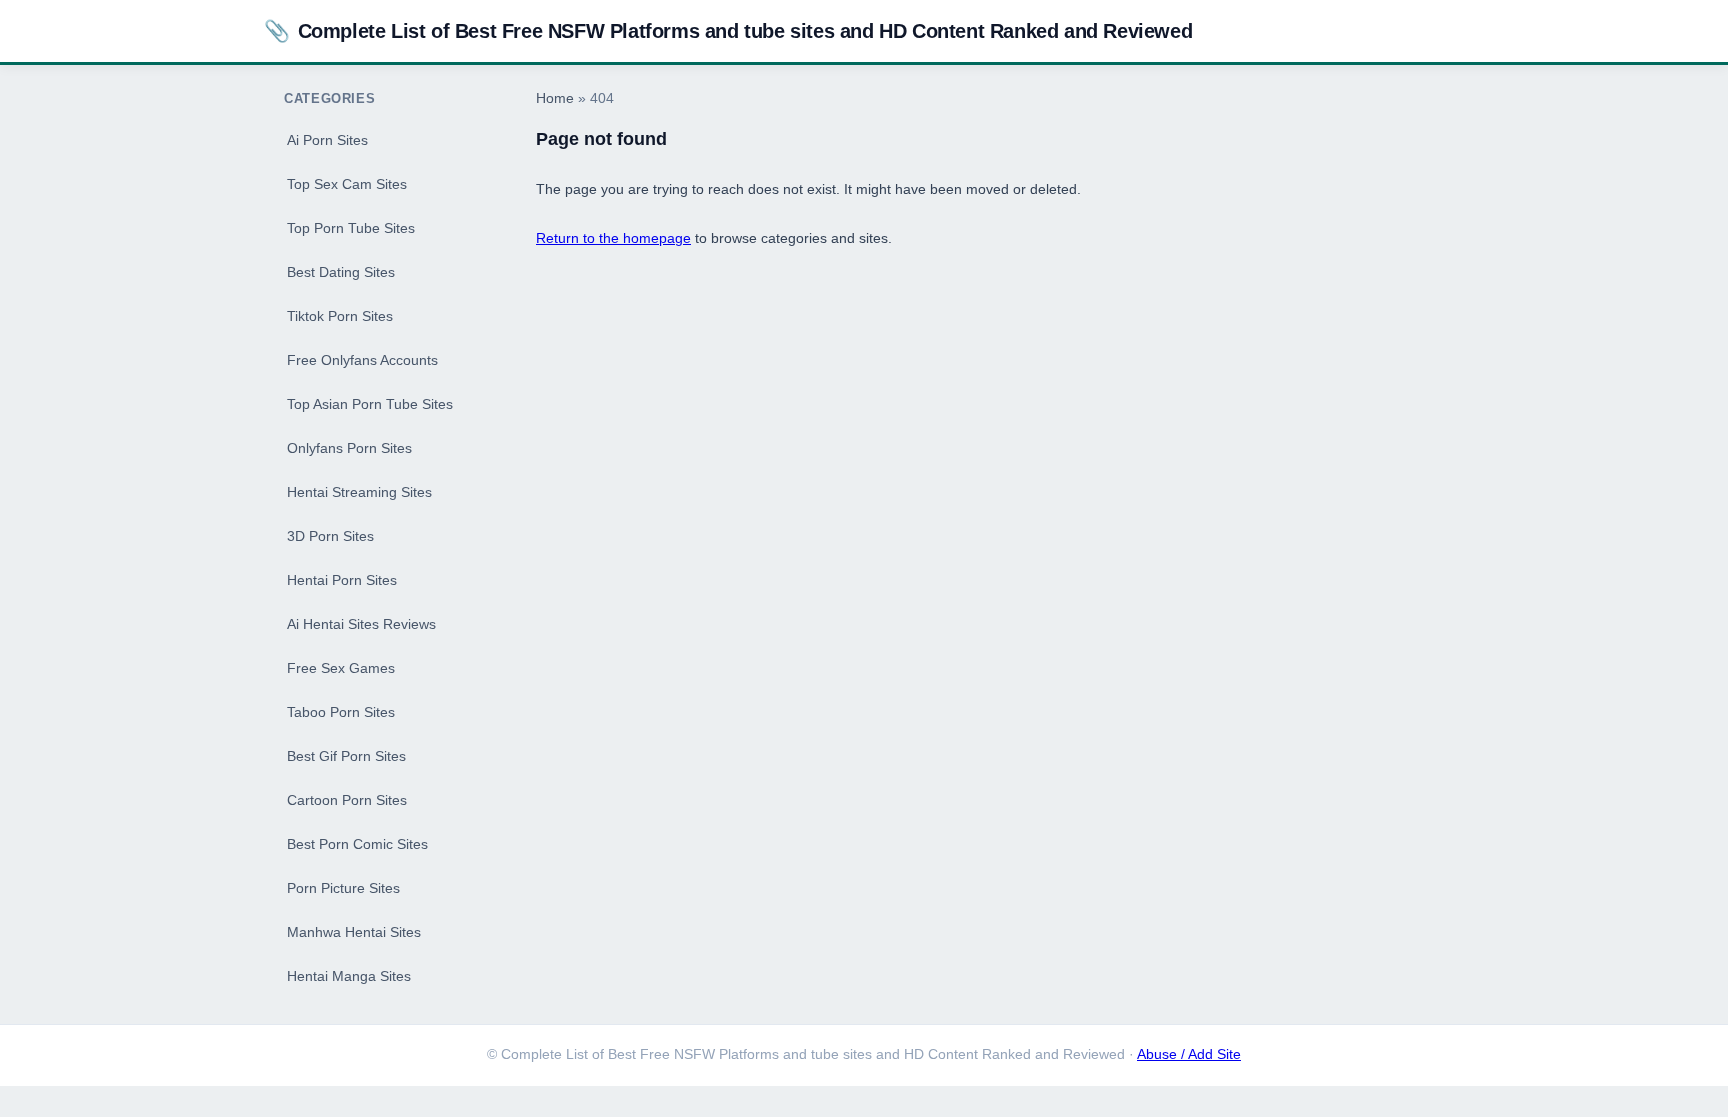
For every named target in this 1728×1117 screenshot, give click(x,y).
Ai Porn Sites (327, 140)
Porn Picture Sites (343, 888)
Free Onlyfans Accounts (362, 360)
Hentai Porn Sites (342, 580)
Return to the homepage (613, 238)
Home (555, 98)
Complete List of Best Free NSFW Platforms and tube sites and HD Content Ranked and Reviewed (728, 30)
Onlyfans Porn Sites (349, 448)
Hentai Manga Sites (349, 976)
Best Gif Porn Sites (346, 756)
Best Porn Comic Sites (357, 844)
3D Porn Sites (330, 536)
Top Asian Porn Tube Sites (370, 404)
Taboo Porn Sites (341, 712)
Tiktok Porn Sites (340, 316)
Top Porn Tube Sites (351, 228)
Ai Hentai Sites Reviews (361, 624)
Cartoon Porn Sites (347, 800)
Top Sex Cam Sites (347, 184)
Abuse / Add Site (1189, 1054)
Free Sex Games (341, 668)
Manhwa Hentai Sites (354, 932)
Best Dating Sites (341, 272)
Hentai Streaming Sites (359, 492)
